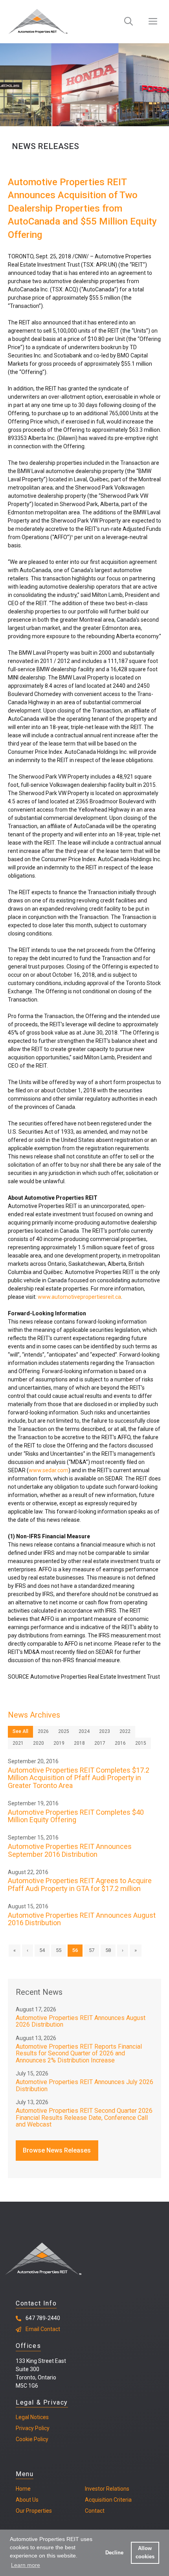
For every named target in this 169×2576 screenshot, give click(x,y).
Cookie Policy (32, 2439)
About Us (27, 2500)
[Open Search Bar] (129, 22)
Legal (22, 2417)
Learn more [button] (26, 2565)
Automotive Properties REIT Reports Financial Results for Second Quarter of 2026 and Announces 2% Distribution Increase (79, 2053)
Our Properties (34, 2511)
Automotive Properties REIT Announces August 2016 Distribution (82, 1919)
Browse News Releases (57, 2150)
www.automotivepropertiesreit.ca (79, 1297)
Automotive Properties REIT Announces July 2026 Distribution (84, 2085)
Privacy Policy (33, 2428)
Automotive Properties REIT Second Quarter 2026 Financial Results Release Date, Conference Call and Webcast (84, 2118)
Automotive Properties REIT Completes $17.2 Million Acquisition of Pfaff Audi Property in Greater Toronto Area (79, 1778)
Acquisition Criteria (108, 2500)
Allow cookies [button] (145, 2553)
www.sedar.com (49, 1470)
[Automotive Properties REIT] (38, 22)
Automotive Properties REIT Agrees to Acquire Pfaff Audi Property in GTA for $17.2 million (80, 1885)
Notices (39, 2417)
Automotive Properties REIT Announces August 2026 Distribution (81, 2021)
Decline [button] (114, 2553)
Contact (95, 2511)
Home (23, 2489)
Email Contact (43, 2329)
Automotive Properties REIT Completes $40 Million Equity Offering (76, 1816)
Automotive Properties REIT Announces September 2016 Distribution (70, 1850)
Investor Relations (107, 2489)
